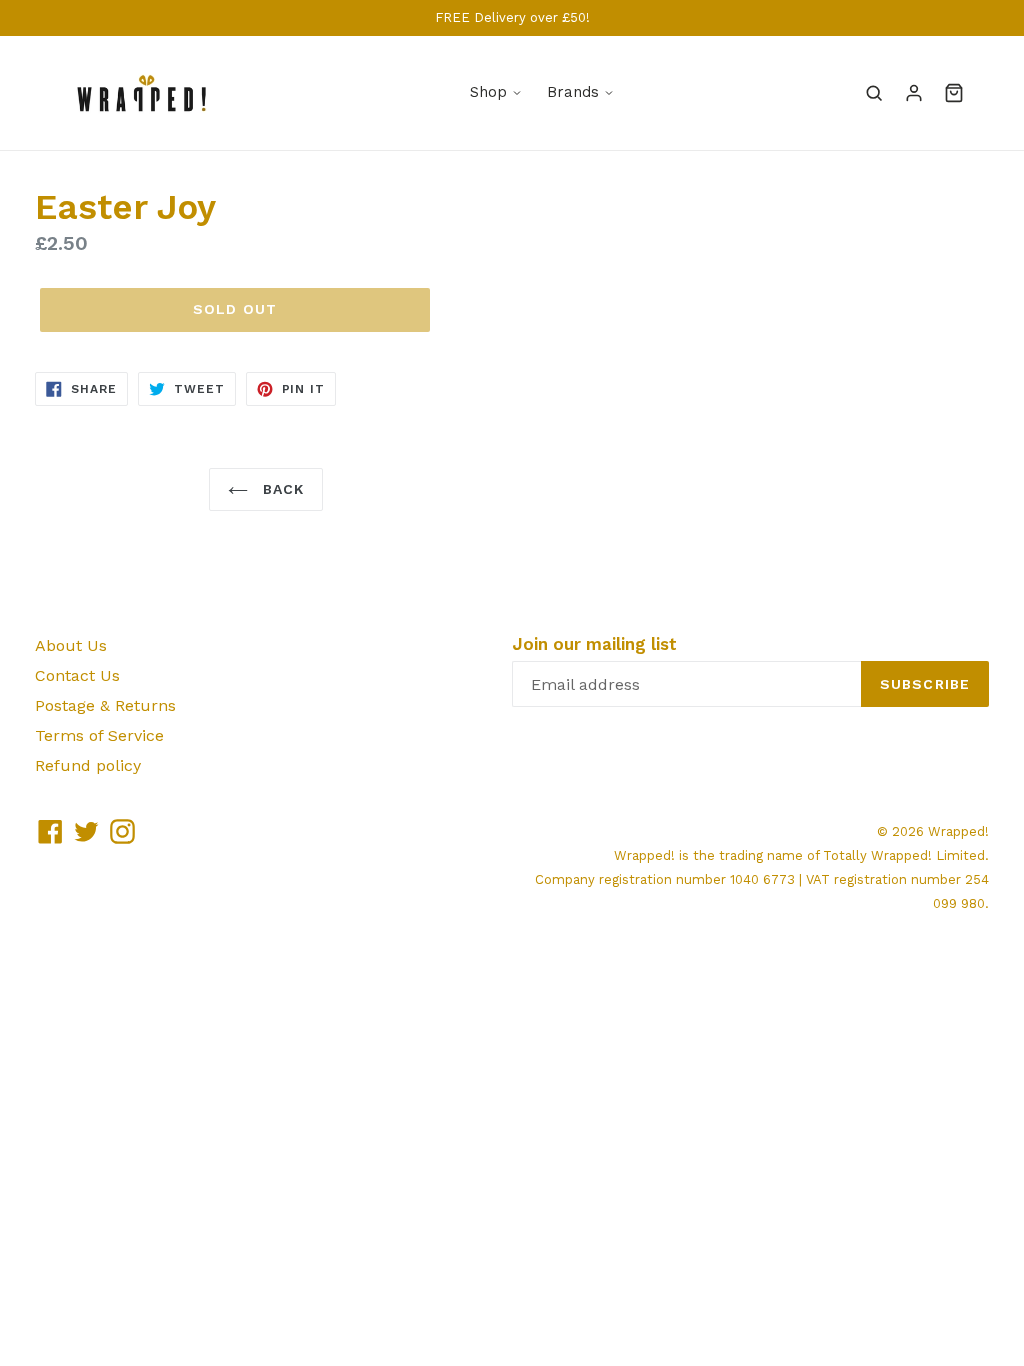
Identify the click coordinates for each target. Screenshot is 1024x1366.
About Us (71, 645)
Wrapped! (958, 831)
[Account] (914, 93)
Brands (573, 92)
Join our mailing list (594, 644)
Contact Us (77, 675)
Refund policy (88, 765)
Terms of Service (99, 735)
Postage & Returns (105, 705)
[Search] (874, 93)
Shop (488, 92)
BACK (281, 489)
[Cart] (954, 93)
